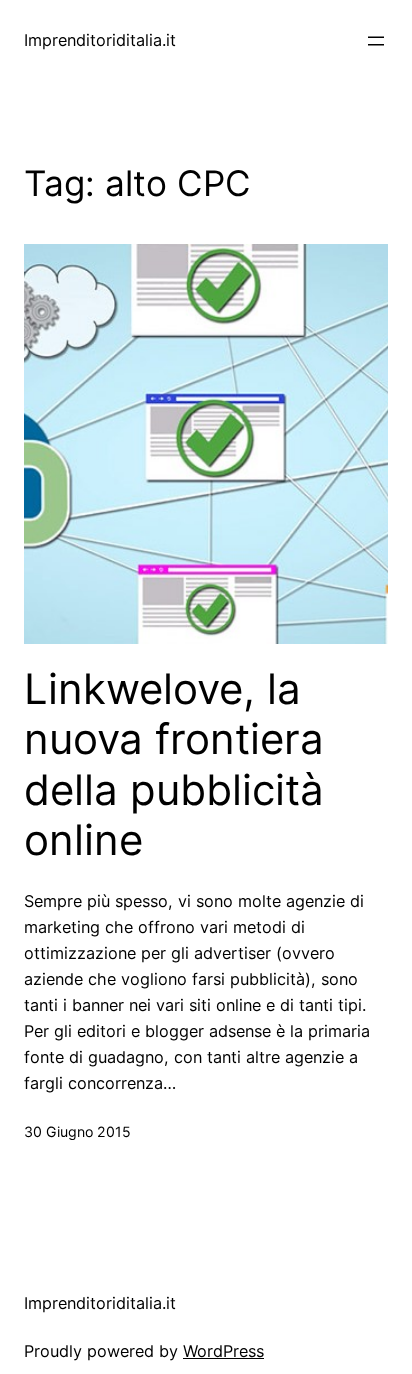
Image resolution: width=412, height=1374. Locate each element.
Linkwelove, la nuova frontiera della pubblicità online (174, 764)
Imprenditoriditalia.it (100, 40)
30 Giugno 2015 (77, 1131)
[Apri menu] (376, 41)
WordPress (223, 1351)
